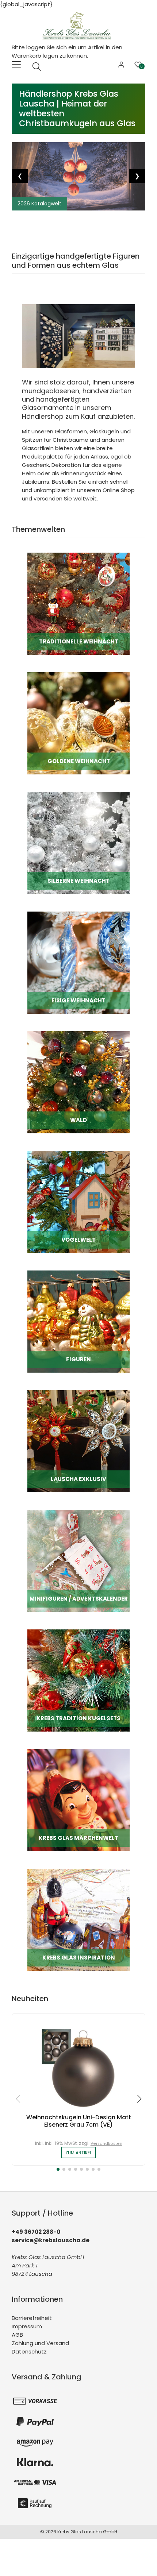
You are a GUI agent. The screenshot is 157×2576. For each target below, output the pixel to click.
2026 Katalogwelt (39, 204)
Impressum (27, 2326)
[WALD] (78, 1082)
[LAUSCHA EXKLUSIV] (78, 1441)
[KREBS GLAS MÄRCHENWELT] (78, 1800)
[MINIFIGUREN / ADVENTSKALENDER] (78, 1560)
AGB (17, 2335)
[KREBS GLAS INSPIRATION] (78, 1919)
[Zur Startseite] (78, 25)
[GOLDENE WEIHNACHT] (78, 723)
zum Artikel (78, 2153)
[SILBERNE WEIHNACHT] (78, 842)
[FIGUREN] (78, 1321)
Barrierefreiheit (32, 2318)
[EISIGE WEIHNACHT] (78, 962)
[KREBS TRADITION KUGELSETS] (78, 1680)
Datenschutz (29, 2351)
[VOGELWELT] (78, 1201)
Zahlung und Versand (40, 2343)
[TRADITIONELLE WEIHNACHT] (78, 603)
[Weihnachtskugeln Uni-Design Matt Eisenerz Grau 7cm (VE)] (78, 2066)
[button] (58, 2169)
